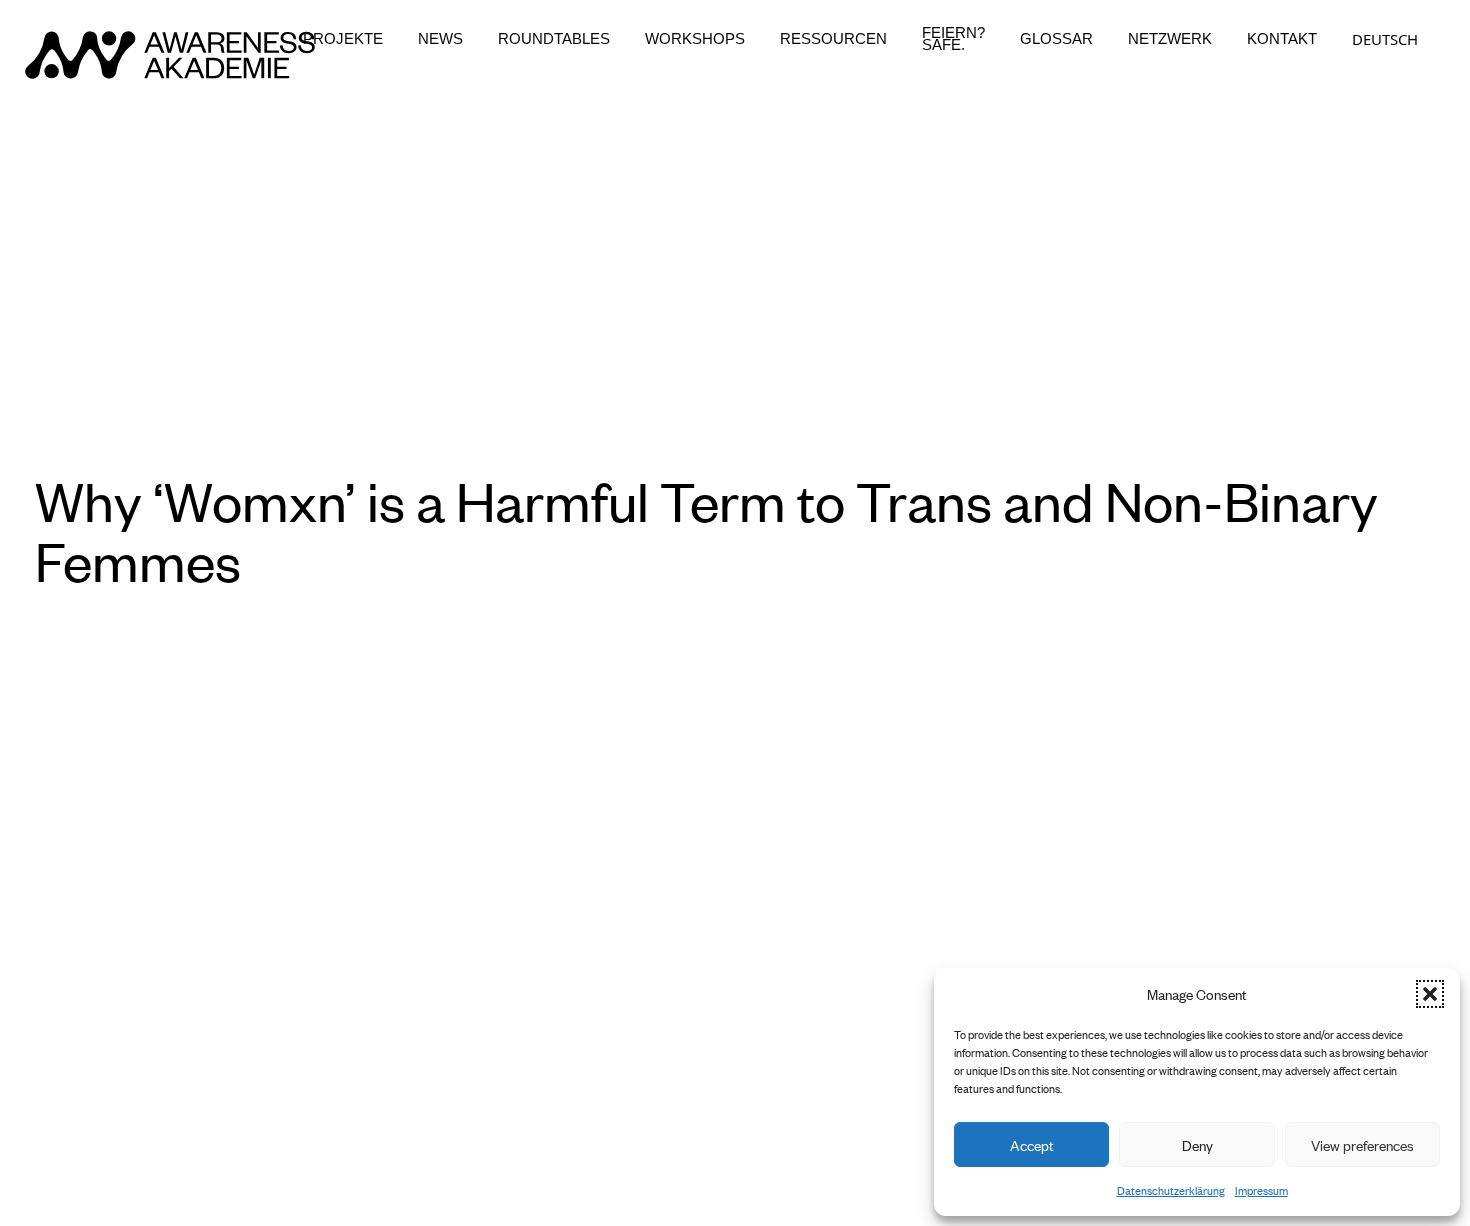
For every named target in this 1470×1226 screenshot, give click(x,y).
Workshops (695, 39)
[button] (1430, 994)
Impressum (1261, 1190)
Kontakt (1282, 39)
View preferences (1362, 1144)
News (440, 39)
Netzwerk (1170, 39)
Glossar (1056, 39)
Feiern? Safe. (953, 39)
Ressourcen (833, 39)
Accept (1032, 1144)
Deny (1197, 1144)
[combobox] (1385, 39)
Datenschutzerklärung (1171, 1190)
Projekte (343, 39)
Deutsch (1385, 39)
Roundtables (554, 39)
